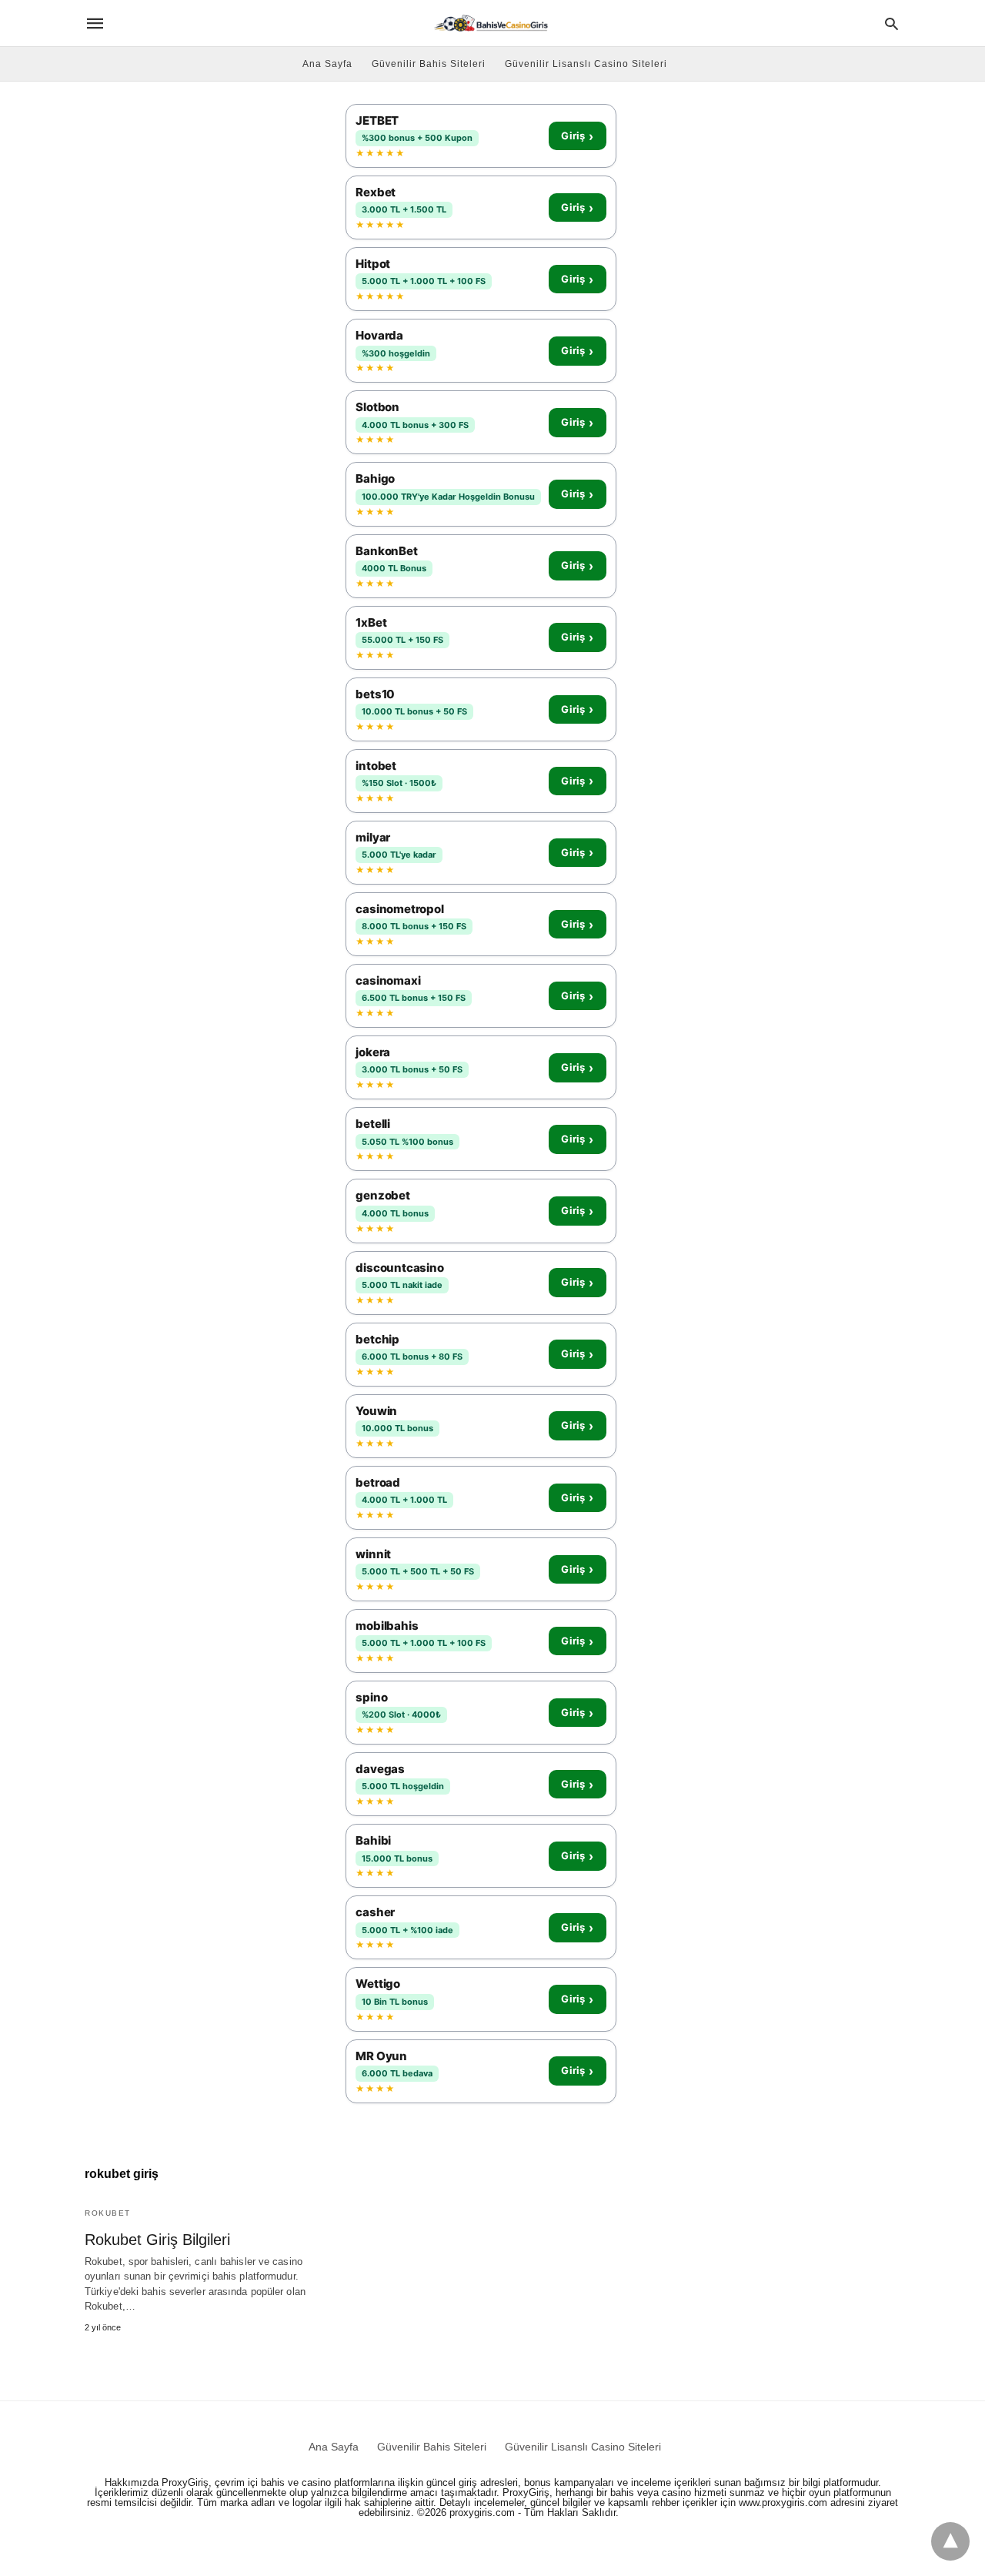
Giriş (577, 136)
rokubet (108, 2213)
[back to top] (950, 2541)
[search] (892, 23)
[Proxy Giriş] (491, 23)
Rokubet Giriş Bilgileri (157, 2240)
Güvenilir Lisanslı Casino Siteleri (586, 64)
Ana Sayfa (327, 64)
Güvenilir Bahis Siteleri (429, 64)
